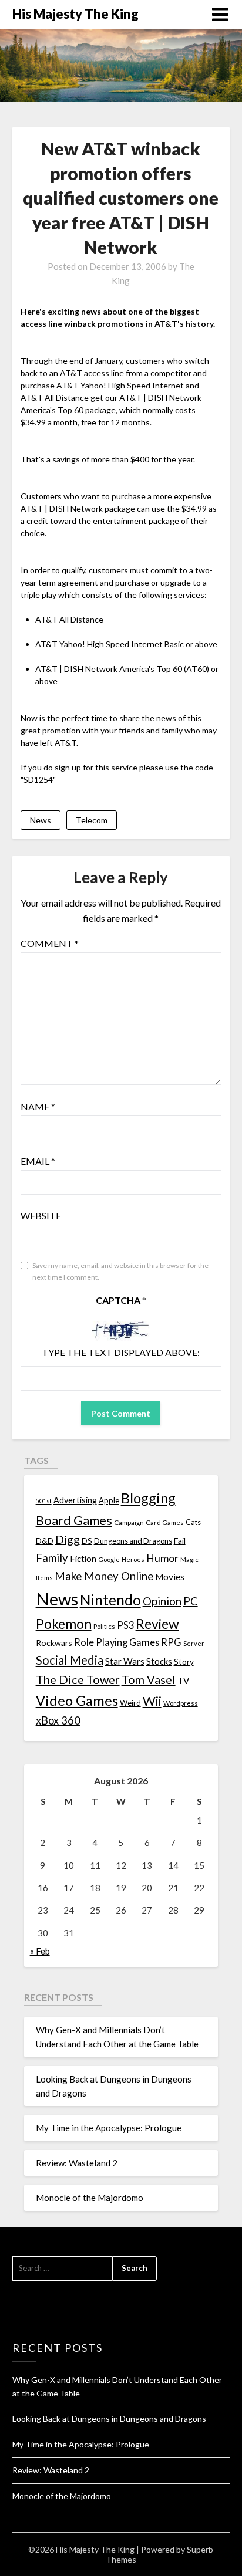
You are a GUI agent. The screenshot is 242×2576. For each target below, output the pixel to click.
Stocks (159, 1661)
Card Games (165, 1522)
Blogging (148, 1498)
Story (184, 1661)
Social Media (70, 1660)
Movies (170, 1577)
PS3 (125, 1625)
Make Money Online (104, 1576)
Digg (68, 1539)
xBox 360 (58, 1720)
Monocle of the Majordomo (90, 2198)
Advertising (75, 1500)
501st (44, 1501)
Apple (109, 1500)
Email (38, 1161)
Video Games (77, 1700)
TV (183, 1681)
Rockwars (54, 1643)
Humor (162, 1558)
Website (41, 1216)
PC (191, 1601)
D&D (45, 1541)
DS (87, 1541)
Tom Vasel (149, 1679)
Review (157, 1624)
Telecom (92, 820)
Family (52, 1558)
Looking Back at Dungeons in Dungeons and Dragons (109, 2418)
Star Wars (125, 1661)
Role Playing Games (117, 1642)
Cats (193, 1522)
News (41, 820)
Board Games (74, 1520)
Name (38, 1106)
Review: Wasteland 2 (77, 2163)
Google (109, 1559)
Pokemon (64, 1624)
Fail (180, 1541)
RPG (171, 1642)
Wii (152, 1701)
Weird (130, 1703)
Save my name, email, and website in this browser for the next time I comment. (120, 1271)
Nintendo (110, 1600)
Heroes (133, 1559)
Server (194, 1643)
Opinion (162, 1601)
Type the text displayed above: (121, 1352)
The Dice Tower (78, 1679)
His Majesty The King (75, 14)
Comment (50, 943)
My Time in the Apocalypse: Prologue (109, 2128)
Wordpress (181, 1703)
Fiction (83, 1559)
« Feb (40, 1951)
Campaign (129, 1522)
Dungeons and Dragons (133, 1541)
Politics (104, 1626)
